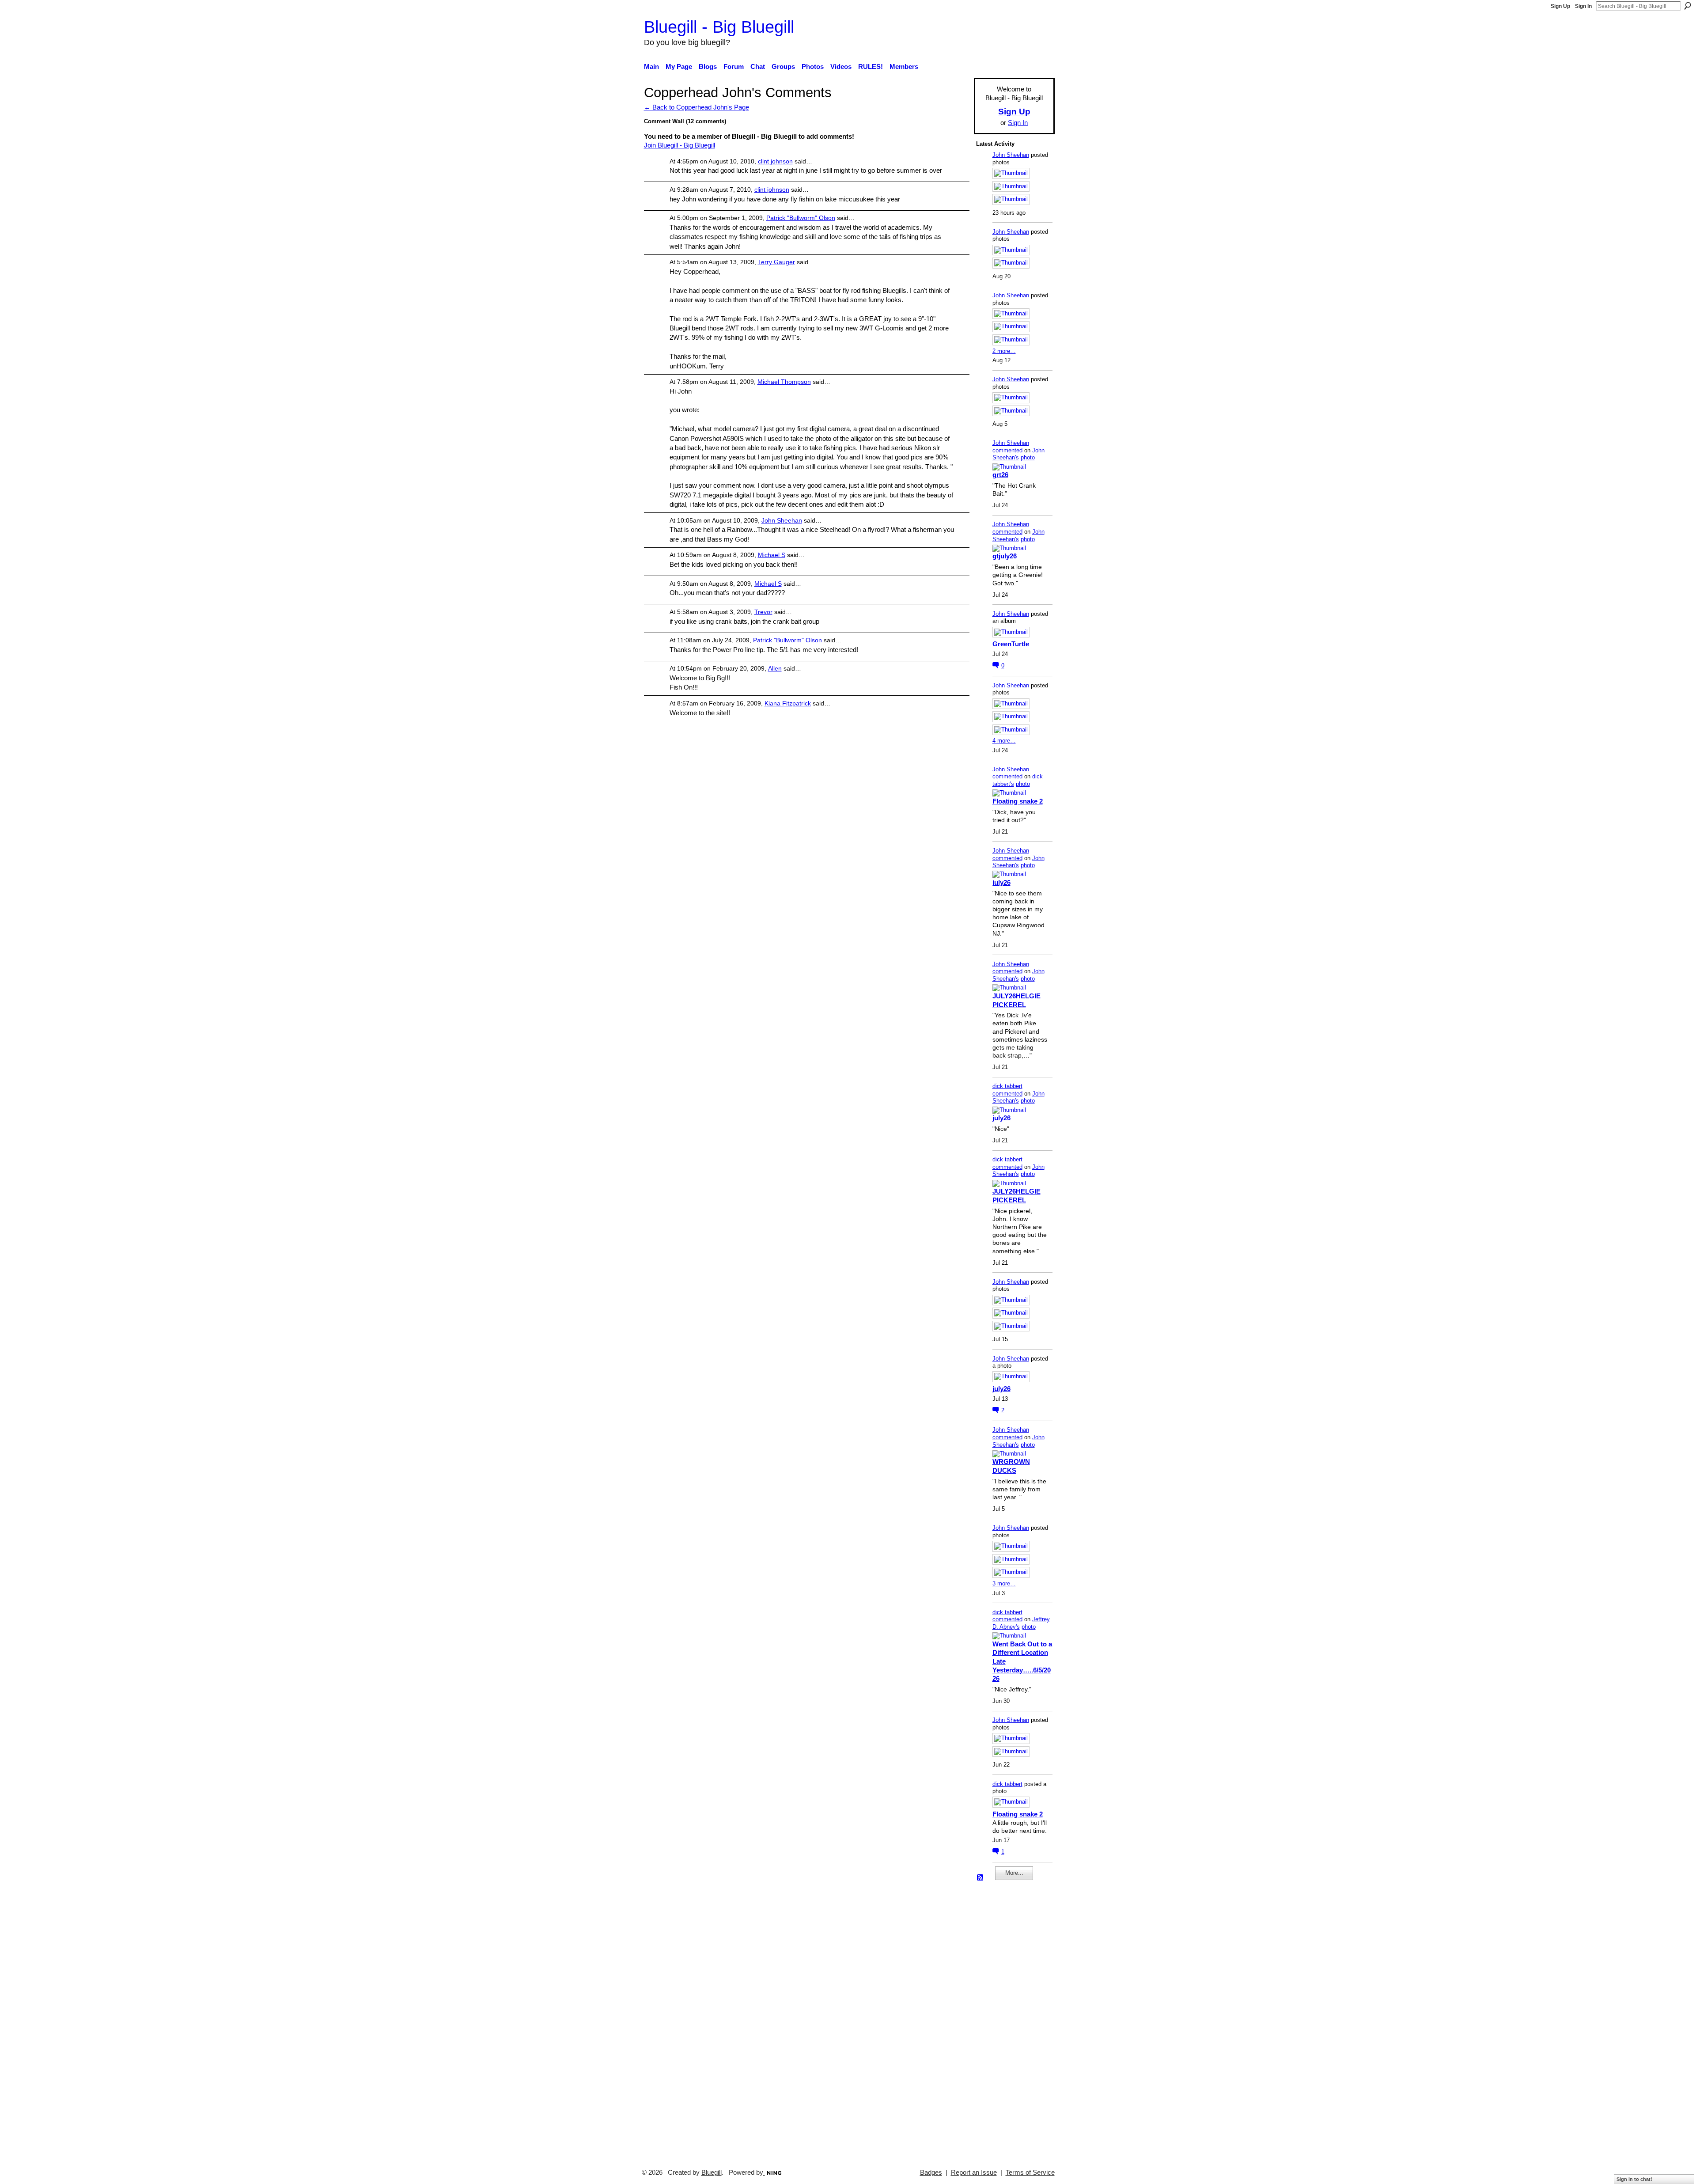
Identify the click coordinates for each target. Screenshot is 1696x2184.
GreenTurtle (1011, 644)
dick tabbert (1007, 1086)
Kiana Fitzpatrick (788, 703)
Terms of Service (1030, 2173)
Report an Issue (974, 2173)
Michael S (772, 555)
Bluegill (712, 2173)
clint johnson (775, 161)
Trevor (763, 612)
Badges (931, 2173)
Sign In (1583, 6)
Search (1688, 6)
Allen (775, 668)
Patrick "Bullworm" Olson (801, 218)
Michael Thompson (784, 382)
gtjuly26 (1005, 556)
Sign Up (1560, 6)
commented (1007, 450)
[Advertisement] (1003, 2021)
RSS (980, 1878)
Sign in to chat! (1634, 2179)
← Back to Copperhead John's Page (697, 107)
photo (1028, 457)
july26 (1001, 882)
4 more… (1004, 741)
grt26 (1000, 475)
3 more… (1004, 1583)
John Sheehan (782, 520)
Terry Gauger (776, 262)
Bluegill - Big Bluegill (719, 27)
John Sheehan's (1018, 454)
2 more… (1004, 351)
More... (1014, 1873)
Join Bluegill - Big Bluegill (680, 145)
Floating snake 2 (1018, 801)
